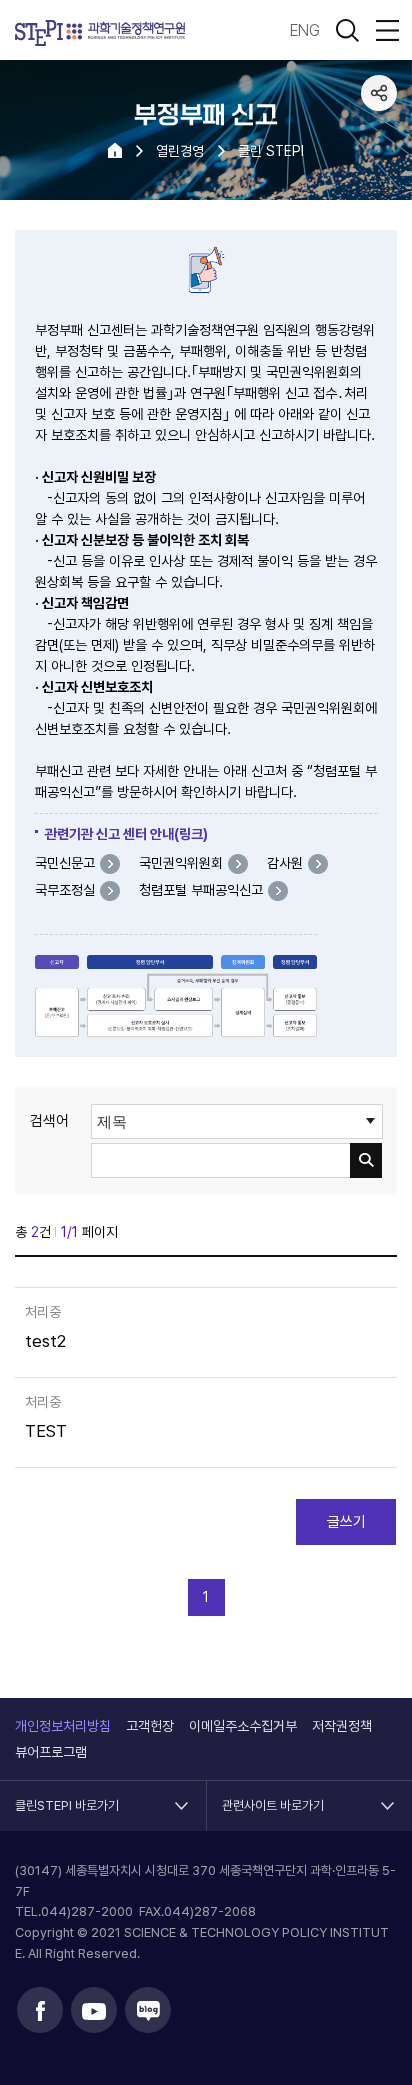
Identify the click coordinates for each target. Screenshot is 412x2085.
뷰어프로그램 (51, 1752)
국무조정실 (65, 890)
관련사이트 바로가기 (273, 1797)
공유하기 (379, 93)
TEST (46, 1431)
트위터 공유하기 (379, 169)
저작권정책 (342, 1726)
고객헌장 (150, 1726)
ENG (305, 30)
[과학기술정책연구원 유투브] (94, 2010)
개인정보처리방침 (63, 1726)
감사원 (285, 863)
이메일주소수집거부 (243, 1726)
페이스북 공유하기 (379, 131)
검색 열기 (347, 30)
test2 (45, 1341)
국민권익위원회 (181, 863)
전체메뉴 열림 (387, 30)
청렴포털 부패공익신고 (201, 890)
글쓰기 (346, 1522)
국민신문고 (65, 863)
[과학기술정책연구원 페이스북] (40, 2010)
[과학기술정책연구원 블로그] (148, 2010)
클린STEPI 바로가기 (67, 1797)
